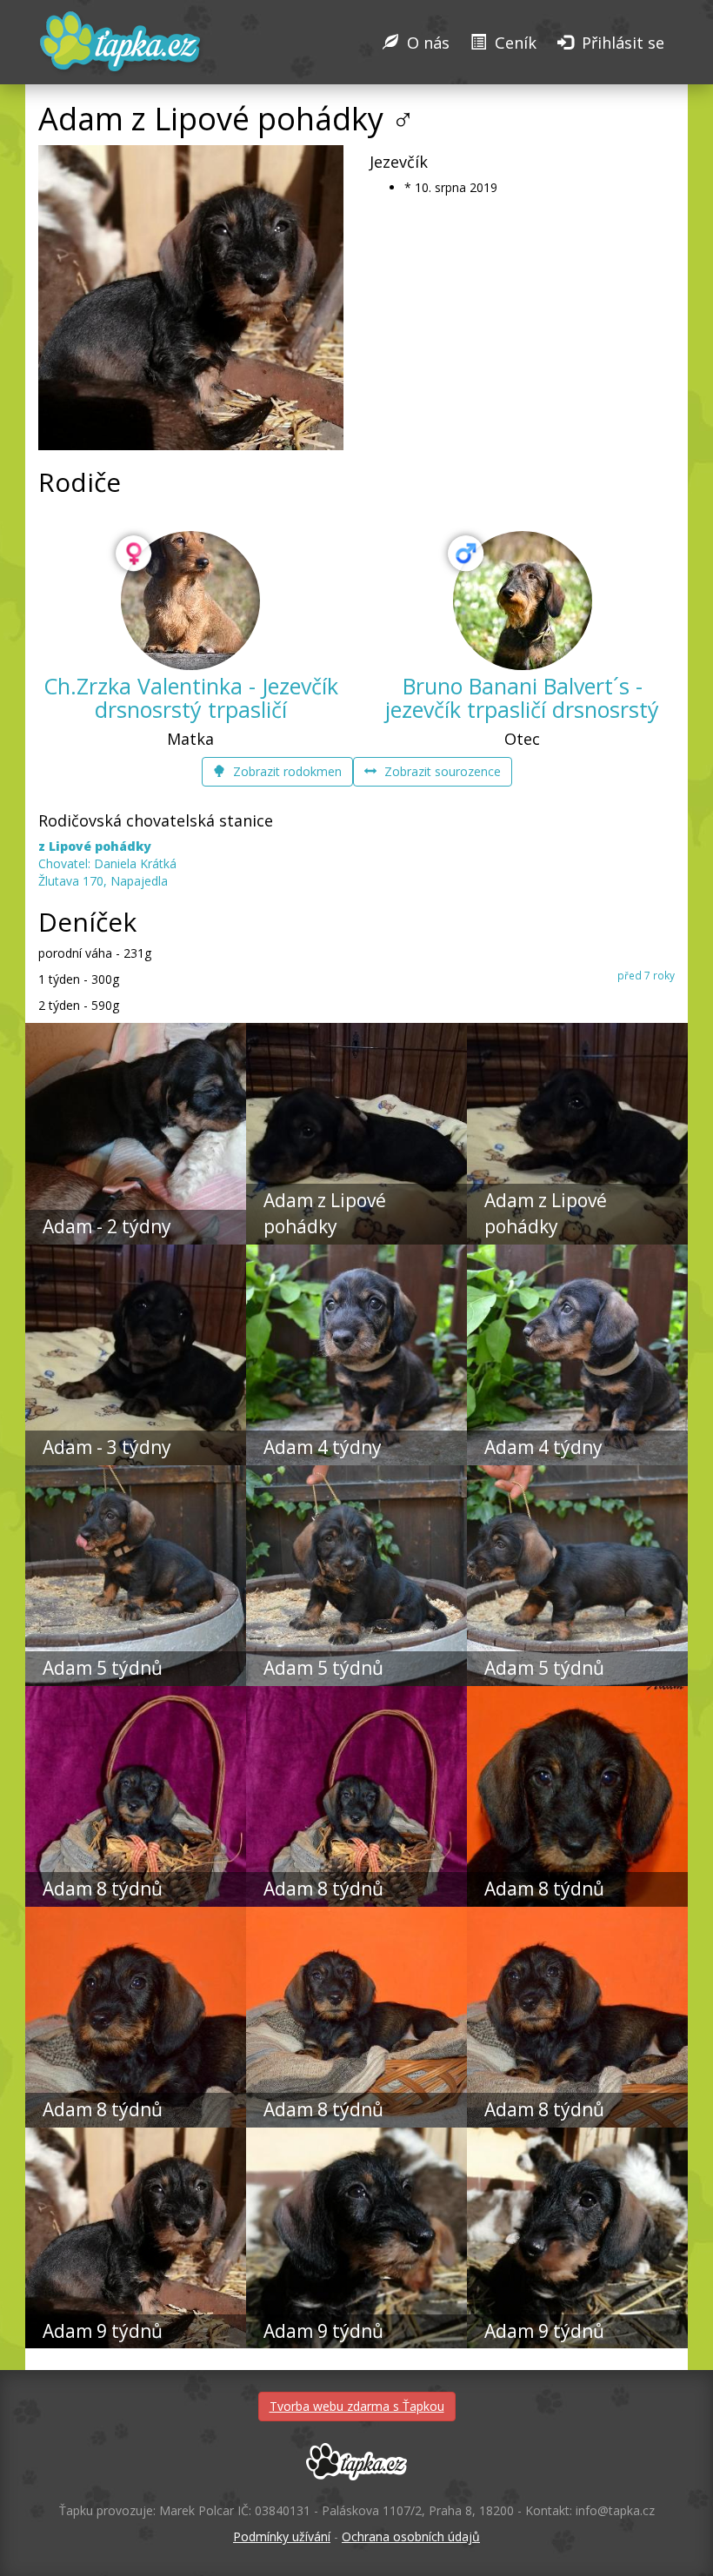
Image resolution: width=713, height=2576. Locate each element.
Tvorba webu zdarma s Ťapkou (357, 2406)
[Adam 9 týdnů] (136, 2136)
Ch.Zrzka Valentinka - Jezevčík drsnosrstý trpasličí (191, 698)
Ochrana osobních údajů (411, 2536)
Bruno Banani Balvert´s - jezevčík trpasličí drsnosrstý (522, 698)
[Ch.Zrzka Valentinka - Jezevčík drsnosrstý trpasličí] (190, 601)
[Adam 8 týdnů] (136, 1695)
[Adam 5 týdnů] (136, 1474)
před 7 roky (646, 975)
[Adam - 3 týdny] (136, 1253)
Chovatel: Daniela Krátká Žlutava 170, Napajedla (107, 863)
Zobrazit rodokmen (286, 771)
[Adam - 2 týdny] (136, 1032)
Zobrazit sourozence (441, 771)
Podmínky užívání (282, 2536)
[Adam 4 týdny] (356, 1253)
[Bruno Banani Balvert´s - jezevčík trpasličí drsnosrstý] (523, 601)
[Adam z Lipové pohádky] (356, 1032)
